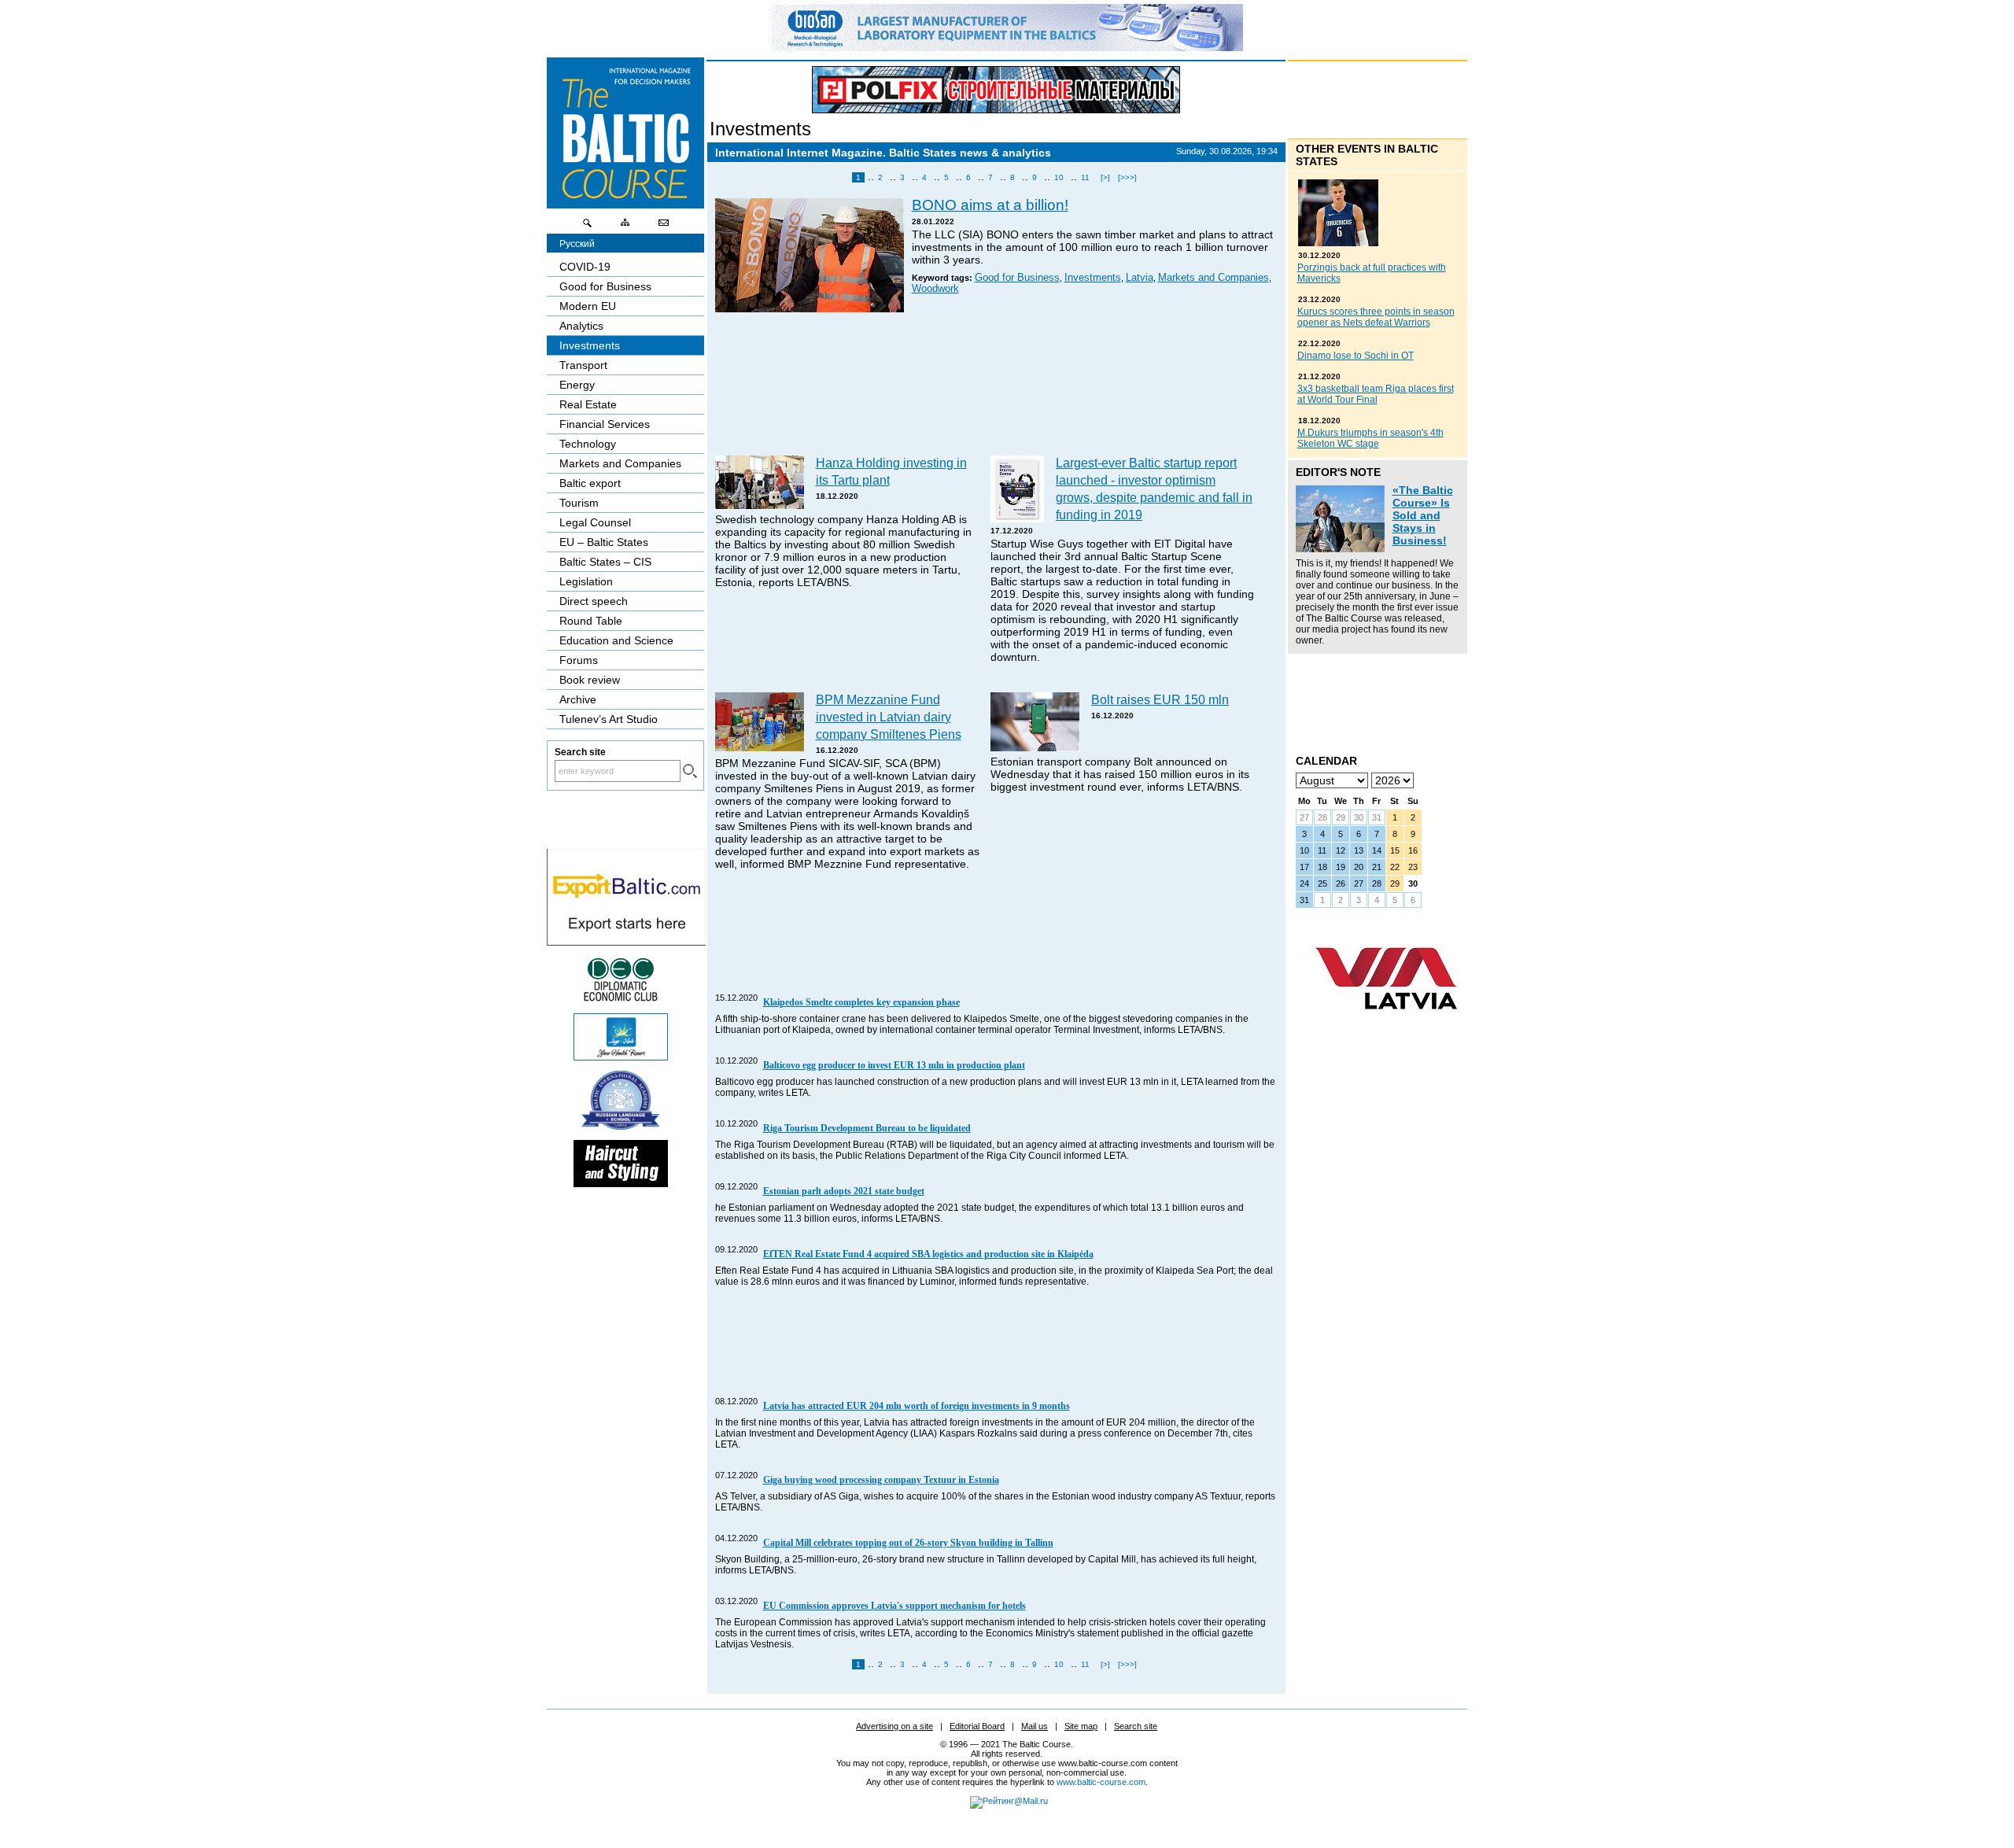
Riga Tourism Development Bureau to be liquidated (867, 1128)
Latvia (1140, 278)
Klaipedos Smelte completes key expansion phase (861, 1002)
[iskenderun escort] (621, 1183)
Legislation (586, 581)
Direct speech (594, 601)
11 (1085, 177)
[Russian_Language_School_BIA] (621, 1126)
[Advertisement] (997, 385)
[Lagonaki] (621, 1057)
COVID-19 (585, 267)
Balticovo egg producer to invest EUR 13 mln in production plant (894, 1065)
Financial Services (605, 424)
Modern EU (588, 306)
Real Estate (588, 404)
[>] (1105, 177)
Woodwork (935, 289)
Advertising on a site (894, 1726)
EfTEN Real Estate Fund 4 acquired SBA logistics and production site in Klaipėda (928, 1254)
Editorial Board (977, 1726)
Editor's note (1338, 472)
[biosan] (1007, 47)
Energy (577, 385)
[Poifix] (996, 90)
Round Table (591, 621)
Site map (1081, 1726)
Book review (590, 680)
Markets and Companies (1214, 278)
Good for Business (1017, 278)
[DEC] (621, 999)
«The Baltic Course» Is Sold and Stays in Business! (1423, 515)
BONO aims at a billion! (990, 205)
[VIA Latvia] (1386, 1024)
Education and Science (616, 640)
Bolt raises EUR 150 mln (1160, 699)
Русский (577, 244)
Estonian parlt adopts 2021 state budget (844, 1191)
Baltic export (590, 483)
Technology (588, 444)
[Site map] (625, 227)
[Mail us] (663, 227)
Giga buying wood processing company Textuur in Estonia (881, 1480)
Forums (579, 660)
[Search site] (588, 227)
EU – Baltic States (604, 542)
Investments (760, 129)
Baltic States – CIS (605, 562)
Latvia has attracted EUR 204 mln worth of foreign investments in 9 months (917, 1406)
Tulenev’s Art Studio (609, 719)
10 (1059, 177)
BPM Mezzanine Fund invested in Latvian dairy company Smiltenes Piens (889, 717)
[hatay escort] (626, 942)
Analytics (581, 326)
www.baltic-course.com (1101, 1782)
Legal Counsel (595, 522)
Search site (1136, 1726)
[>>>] (1127, 177)
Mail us (1035, 1726)
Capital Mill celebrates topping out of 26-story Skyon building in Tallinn (908, 1543)
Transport (583, 365)
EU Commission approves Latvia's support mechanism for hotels (894, 1606)
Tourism (579, 503)
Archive (578, 699)
